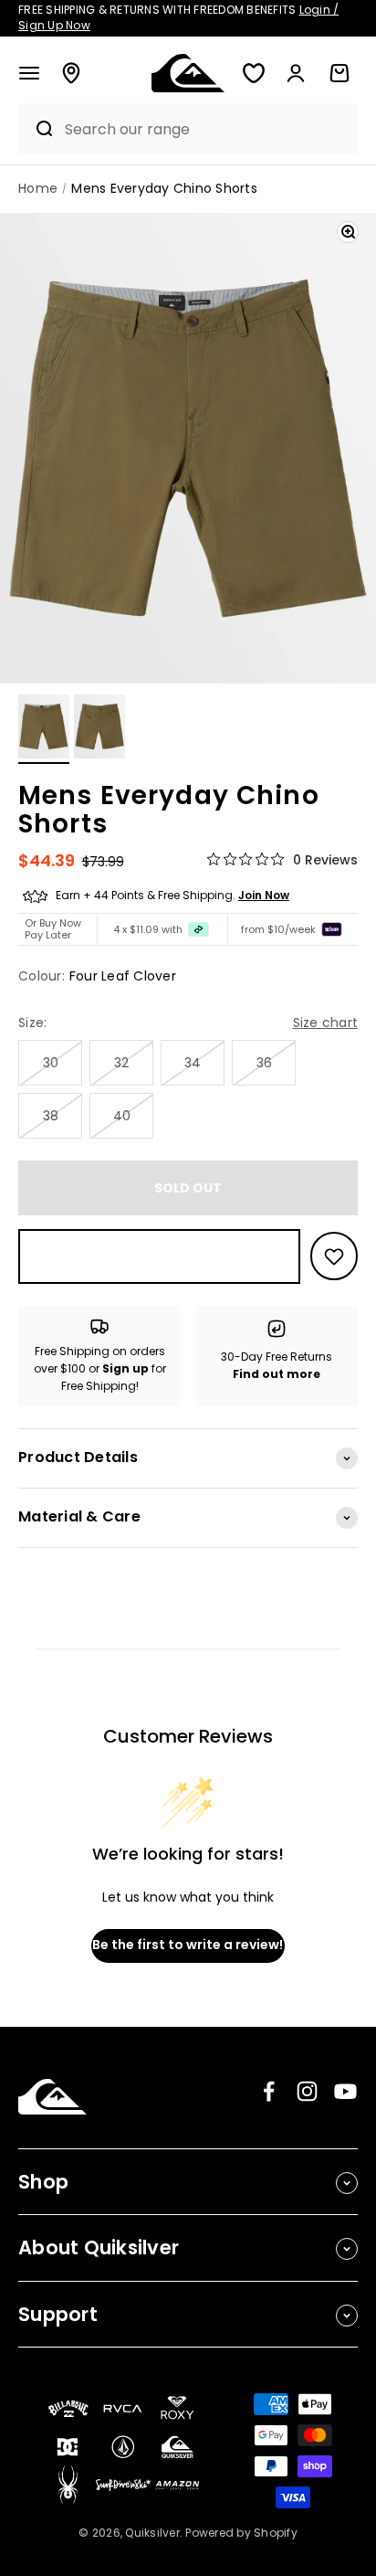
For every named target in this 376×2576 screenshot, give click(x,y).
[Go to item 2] (99, 729)
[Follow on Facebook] (269, 2091)
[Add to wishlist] (334, 1256)
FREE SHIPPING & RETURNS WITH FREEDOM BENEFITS (178, 17)
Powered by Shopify (241, 2533)
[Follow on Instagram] (307, 2091)
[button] (29, 73)
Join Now (264, 895)
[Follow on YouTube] (345, 2091)
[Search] (37, 129)
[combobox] (207, 129)
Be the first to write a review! (188, 1945)
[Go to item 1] (44, 729)
